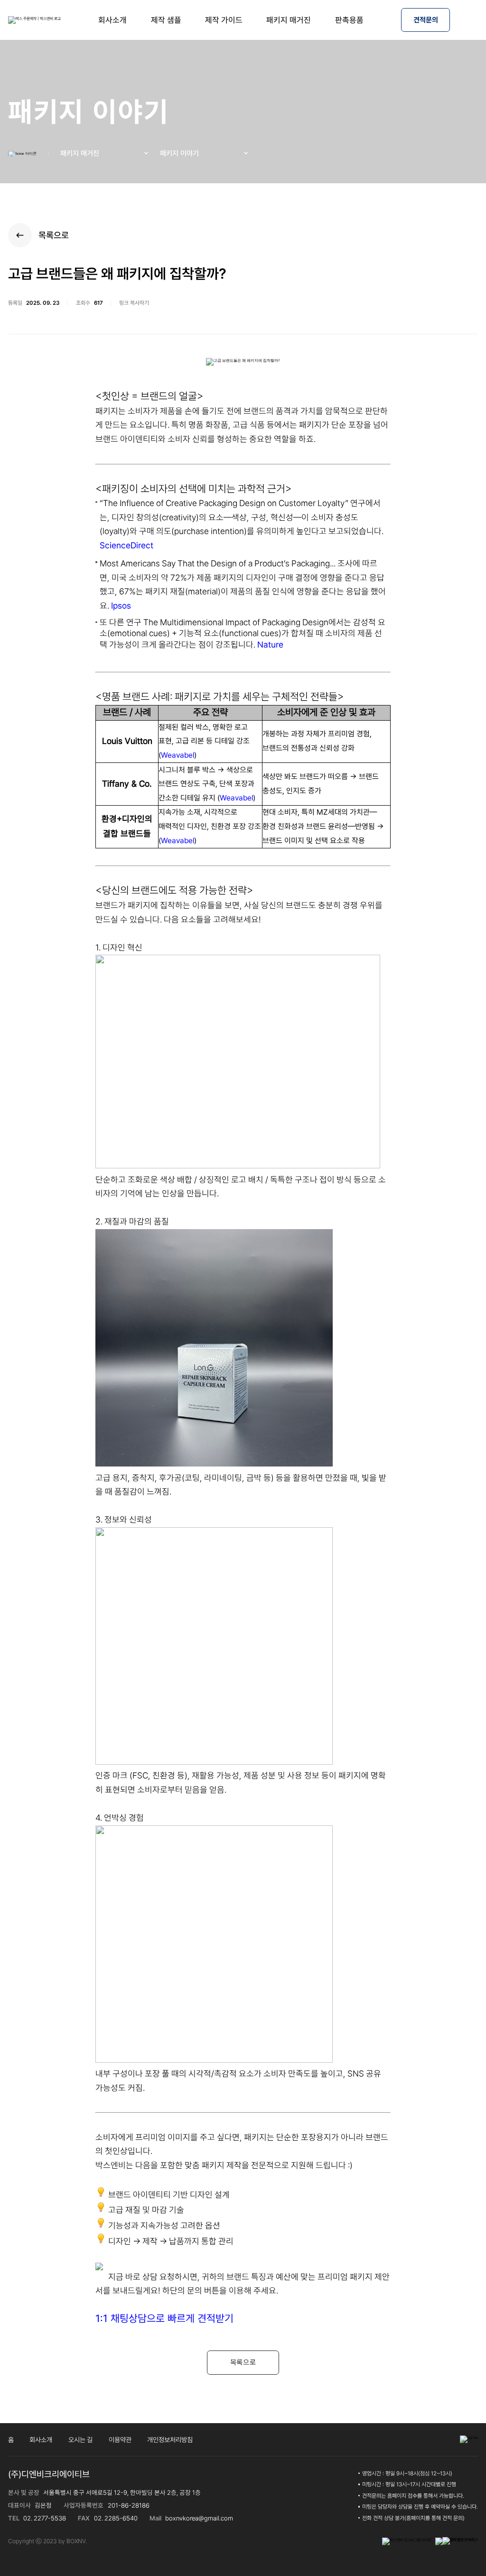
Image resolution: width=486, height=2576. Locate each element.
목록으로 (54, 235)
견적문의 (426, 20)
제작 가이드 (224, 20)
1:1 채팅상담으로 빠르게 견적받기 (164, 2318)
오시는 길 (80, 2440)
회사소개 (112, 20)
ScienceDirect (126, 545)
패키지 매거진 (289, 20)
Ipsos (121, 606)
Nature (270, 644)
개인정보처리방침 (170, 2440)
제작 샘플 (166, 20)
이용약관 (120, 2440)
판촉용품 (349, 20)
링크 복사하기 (134, 303)
